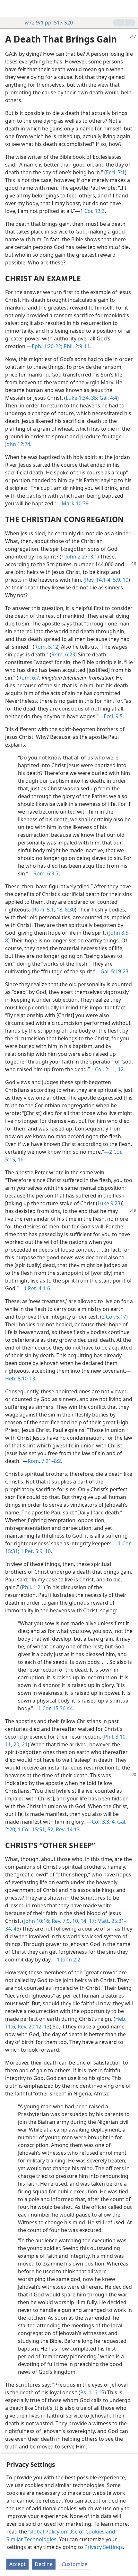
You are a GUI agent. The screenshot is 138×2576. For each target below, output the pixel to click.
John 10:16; (37, 1921)
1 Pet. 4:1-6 (37, 1288)
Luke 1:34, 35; (82, 398)
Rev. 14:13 (67, 1829)
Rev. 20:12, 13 (33, 2027)
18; (59, 910)
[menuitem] (10, 8)
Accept (17, 2564)
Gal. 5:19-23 (114, 971)
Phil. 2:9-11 (76, 346)
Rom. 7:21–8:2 (44, 1461)
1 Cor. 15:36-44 (56, 1708)
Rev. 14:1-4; (98, 580)
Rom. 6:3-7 (46, 873)
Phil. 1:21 (33, 1587)
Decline (44, 2564)
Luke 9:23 (109, 1203)
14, (83, 1921)
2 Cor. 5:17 (114, 1317)
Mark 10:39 (75, 503)
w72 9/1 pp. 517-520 (49, 23)
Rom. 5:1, (44, 910)
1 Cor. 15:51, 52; (35, 1829)
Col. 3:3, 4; (104, 1822)
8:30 (69, 910)
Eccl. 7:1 (115, 172)
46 (16, 1929)
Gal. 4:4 (108, 398)
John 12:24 (18, 444)
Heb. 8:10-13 (20, 1379)
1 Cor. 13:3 (92, 211)
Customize (74, 2564)
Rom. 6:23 (63, 654)
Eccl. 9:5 (113, 716)
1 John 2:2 (69, 1960)
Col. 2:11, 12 (109, 1069)
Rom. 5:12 (46, 647)
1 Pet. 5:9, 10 (35, 1551)
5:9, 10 (120, 580)
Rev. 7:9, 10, (65, 1921)
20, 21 (20, 1744)
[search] (130, 8)
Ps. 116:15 (92, 2392)
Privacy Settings (104, 2547)
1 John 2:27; (75, 557)
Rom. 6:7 (29, 678)
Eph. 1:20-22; (47, 346)
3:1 (93, 557)
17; (92, 1921)
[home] (10, 8)
